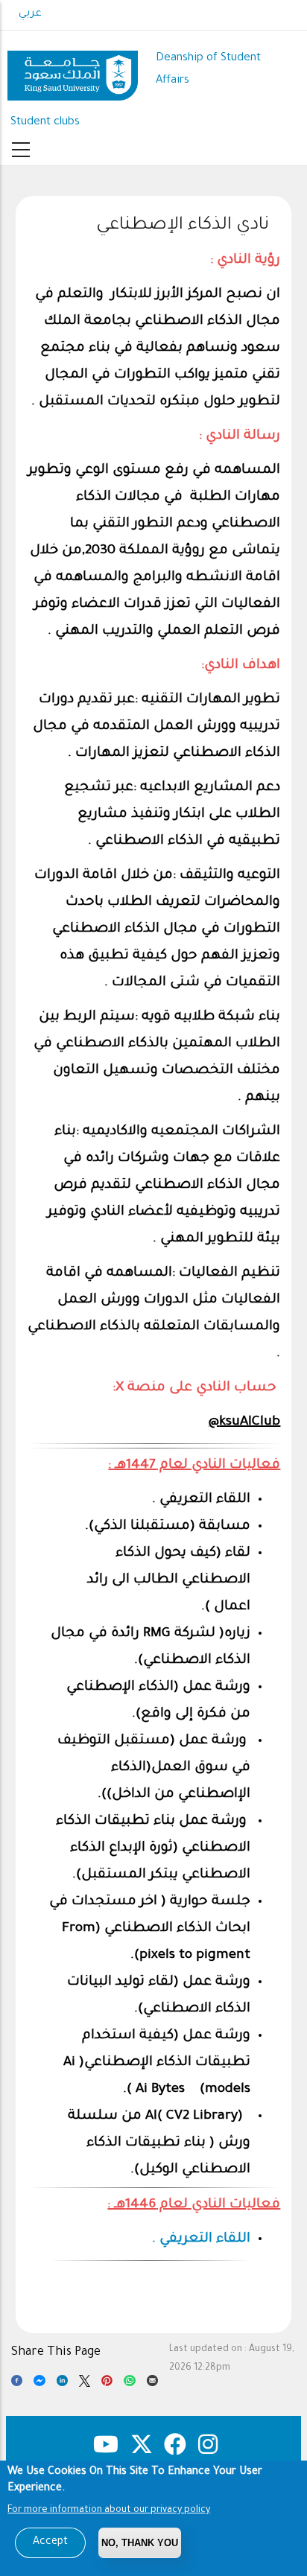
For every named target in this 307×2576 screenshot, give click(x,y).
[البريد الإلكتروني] (152, 2384)
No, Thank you (140, 2543)
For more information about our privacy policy (109, 2510)
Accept (50, 2542)
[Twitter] (85, 2384)
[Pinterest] (107, 2384)
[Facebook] (17, 2384)
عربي (30, 14)
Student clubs (45, 123)
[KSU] (73, 70)
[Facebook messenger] (39, 2384)
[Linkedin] (62, 2384)
